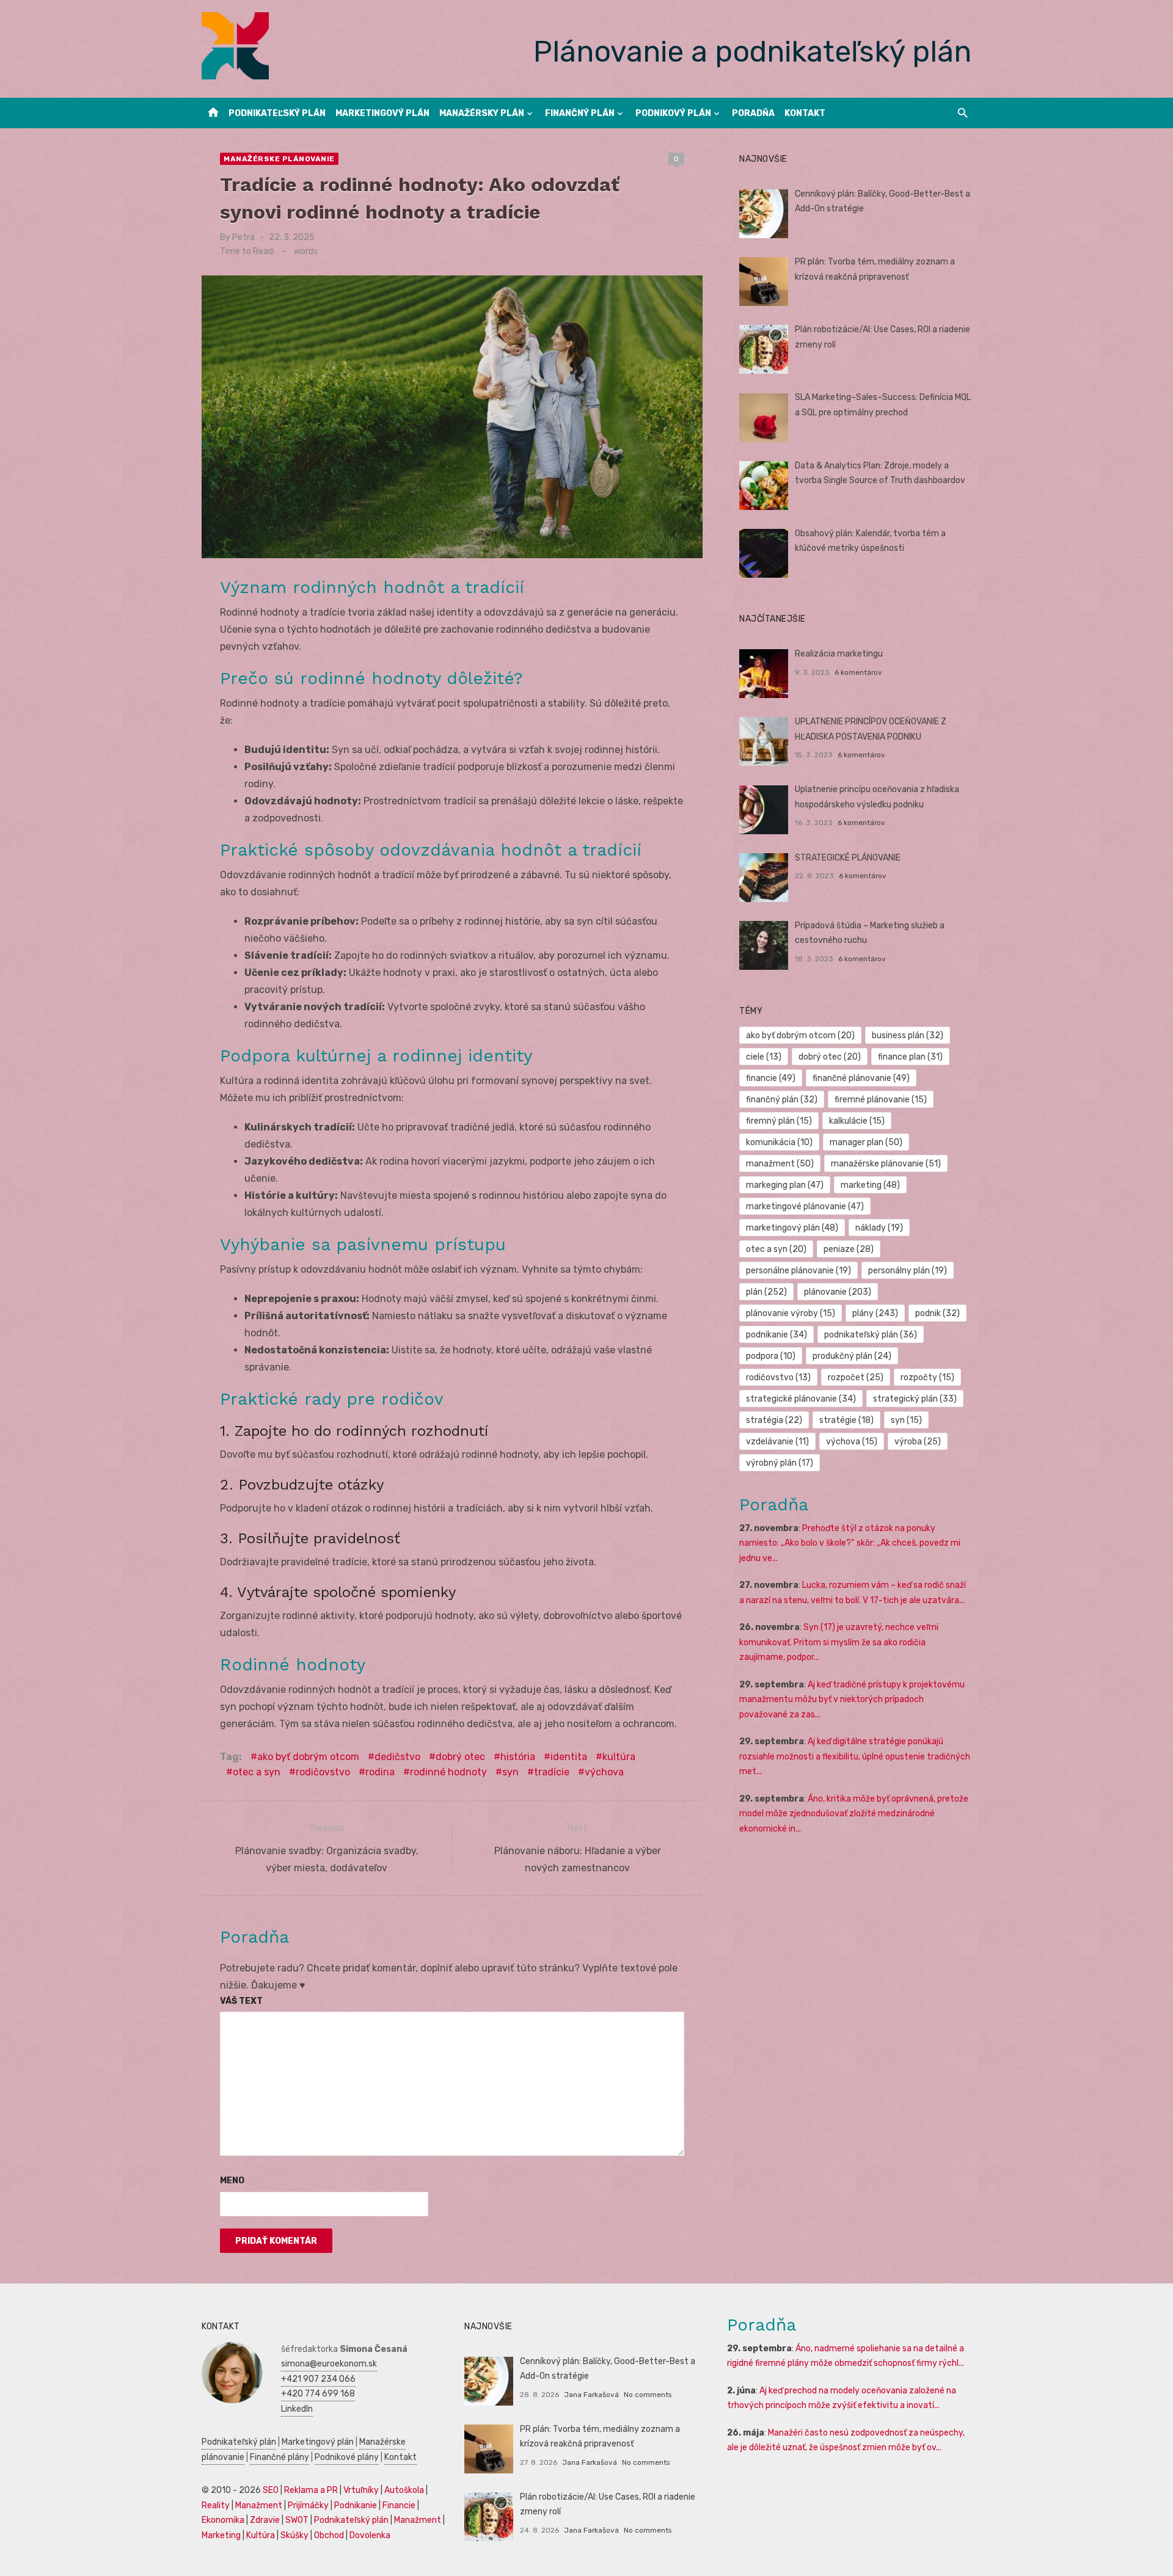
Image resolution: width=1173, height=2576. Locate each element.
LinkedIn (297, 2409)
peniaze (849, 1249)
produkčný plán (852, 1356)
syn (510, 1772)
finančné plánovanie (861, 1078)
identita (569, 1757)
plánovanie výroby (791, 1313)
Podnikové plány (347, 2457)
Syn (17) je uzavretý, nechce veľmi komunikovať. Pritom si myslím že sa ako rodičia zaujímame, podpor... (839, 1642)
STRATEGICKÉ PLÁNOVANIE (848, 858)
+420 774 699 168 (318, 2394)
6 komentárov (858, 672)
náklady (879, 1228)
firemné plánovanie (881, 1100)
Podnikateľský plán (277, 113)
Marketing (221, 2535)
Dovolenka (370, 2535)
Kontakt (805, 113)
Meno (232, 2181)
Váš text (241, 2001)
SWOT (297, 2520)
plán (766, 1292)
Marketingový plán (382, 113)
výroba (918, 1442)
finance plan (910, 1057)
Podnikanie (356, 2505)
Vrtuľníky (361, 2490)
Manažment (259, 2505)
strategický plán (915, 1399)
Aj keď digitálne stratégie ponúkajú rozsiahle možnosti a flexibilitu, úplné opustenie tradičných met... (855, 1756)
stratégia (774, 1420)
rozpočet (856, 1377)
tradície (552, 1772)
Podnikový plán (673, 113)
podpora (771, 1356)
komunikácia (779, 1142)
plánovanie (838, 1292)
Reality (216, 2505)
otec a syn (257, 1772)
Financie (399, 2505)
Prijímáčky (308, 2505)
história (518, 1757)
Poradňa (753, 113)
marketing (870, 1185)
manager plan (866, 1142)
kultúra (619, 1757)
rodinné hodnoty (448, 1772)
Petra (243, 237)
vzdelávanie (777, 1442)
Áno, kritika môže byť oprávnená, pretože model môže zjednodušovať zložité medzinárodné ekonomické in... (854, 1814)
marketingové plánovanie (805, 1206)
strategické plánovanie (801, 1399)
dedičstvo (397, 1757)
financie (771, 1078)
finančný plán (782, 1100)
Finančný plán (580, 113)
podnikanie (777, 1335)
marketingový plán (792, 1228)
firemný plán (779, 1121)
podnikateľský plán (871, 1335)
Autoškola (404, 2490)
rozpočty (927, 1377)
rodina (380, 1772)
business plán (908, 1035)
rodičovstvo (323, 1772)
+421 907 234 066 (318, 2379)
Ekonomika (223, 2520)
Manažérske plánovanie (279, 159)
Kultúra (261, 2535)
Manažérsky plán (482, 113)
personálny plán (908, 1271)
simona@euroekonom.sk (329, 2364)
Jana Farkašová (591, 2395)
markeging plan (785, 1185)
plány (875, 1313)
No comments (648, 2395)
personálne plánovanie (798, 1271)
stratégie (846, 1420)
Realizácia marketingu (839, 654)
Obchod (329, 2535)
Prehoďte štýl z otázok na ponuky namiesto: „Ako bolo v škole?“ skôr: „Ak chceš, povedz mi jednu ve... (850, 1543)
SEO (271, 2490)
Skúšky (294, 2535)
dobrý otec (460, 1757)
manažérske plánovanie (886, 1164)
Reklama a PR (311, 2490)
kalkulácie (857, 1121)
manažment (780, 1164)
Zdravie (265, 2520)
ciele (764, 1057)
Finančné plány (280, 2457)
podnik (937, 1313)
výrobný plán (780, 1463)
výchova (604, 1772)
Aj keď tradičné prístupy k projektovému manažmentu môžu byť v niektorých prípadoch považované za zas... (852, 1700)
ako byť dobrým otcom (308, 1757)
